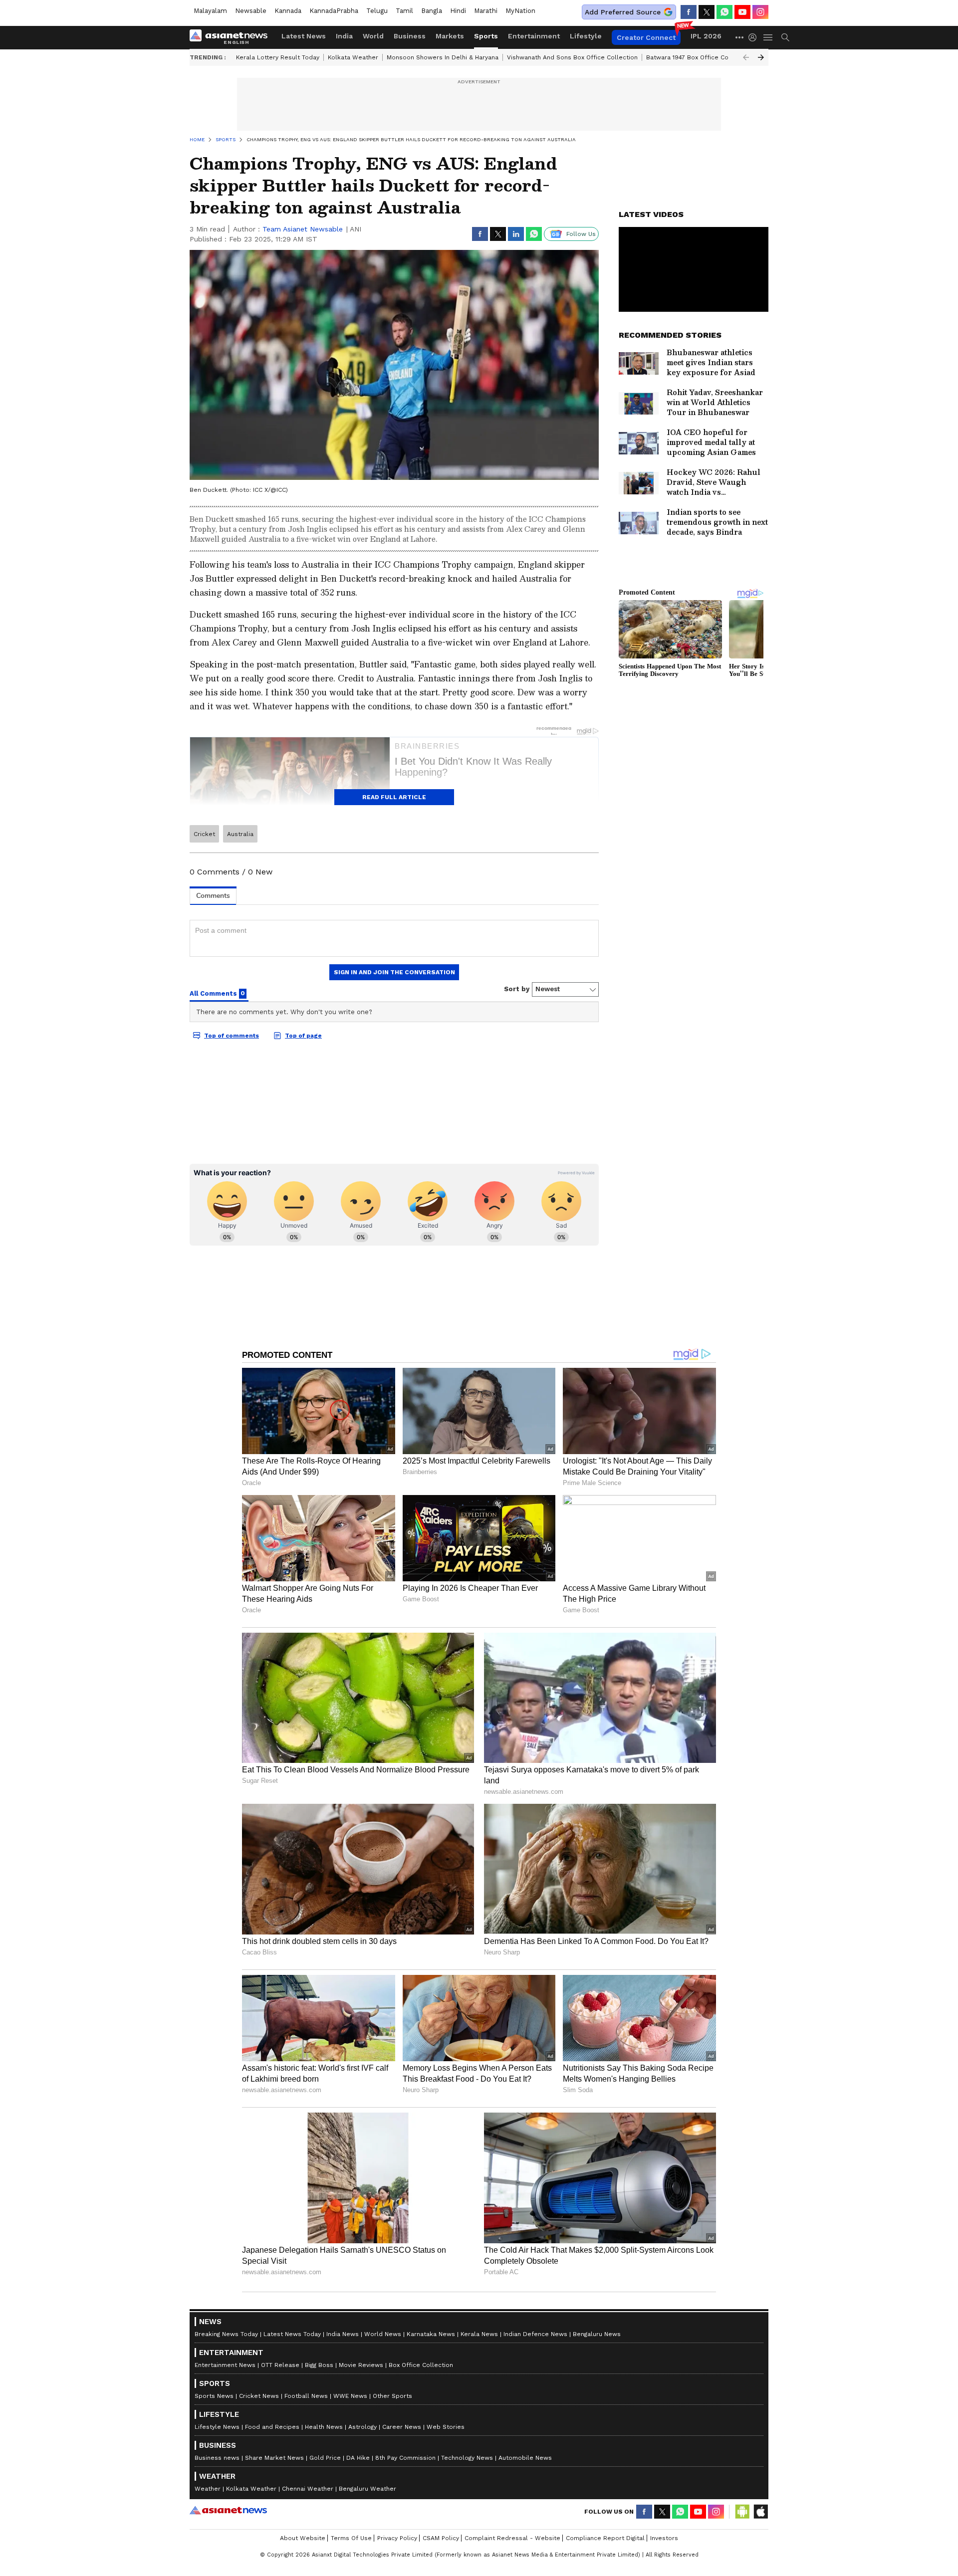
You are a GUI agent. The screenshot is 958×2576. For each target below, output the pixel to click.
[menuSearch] (785, 37)
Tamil (404, 11)
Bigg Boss (319, 2365)
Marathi (486, 11)
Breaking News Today (226, 2334)
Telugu (377, 11)
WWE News (350, 2396)
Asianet (228, 2510)
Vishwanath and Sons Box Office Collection (572, 57)
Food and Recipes (272, 2427)
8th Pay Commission (405, 2458)
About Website (303, 2538)
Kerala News (479, 2334)
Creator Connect (646, 37)
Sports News (214, 2396)
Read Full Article (394, 797)
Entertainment (534, 36)
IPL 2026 (706, 36)
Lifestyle (586, 36)
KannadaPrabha (334, 11)
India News (343, 2334)
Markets (450, 36)
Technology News (467, 2458)
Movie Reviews (361, 2365)
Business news (217, 2458)
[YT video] (742, 12)
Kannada (288, 11)
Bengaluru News (597, 2334)
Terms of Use (351, 2538)
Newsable (251, 11)
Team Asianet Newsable (303, 229)
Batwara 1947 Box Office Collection (699, 57)
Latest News (304, 36)
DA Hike (358, 2458)
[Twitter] (707, 12)
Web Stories (446, 2427)
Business (410, 36)
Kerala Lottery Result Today (278, 57)
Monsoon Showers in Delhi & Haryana (443, 57)
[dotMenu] (740, 37)
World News (383, 2334)
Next (761, 57)
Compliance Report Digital (605, 2538)
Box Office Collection (421, 2365)
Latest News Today (292, 2334)
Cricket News (259, 2396)
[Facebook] (689, 12)
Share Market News (274, 2458)
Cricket (204, 834)
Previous (746, 57)
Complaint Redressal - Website (512, 2538)
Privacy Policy (397, 2538)
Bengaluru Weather (367, 2489)
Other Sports (392, 2396)
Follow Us (581, 234)
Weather (208, 2489)
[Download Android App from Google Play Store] (742, 2512)
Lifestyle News (217, 2427)
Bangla (432, 11)
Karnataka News (431, 2334)
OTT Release (280, 2365)
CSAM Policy (441, 2538)
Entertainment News (225, 2365)
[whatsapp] (724, 12)
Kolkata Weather (353, 57)
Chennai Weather (308, 2489)
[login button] (755, 37)
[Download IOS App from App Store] (760, 2512)
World (373, 36)
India (344, 36)
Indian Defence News (535, 2334)
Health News (324, 2427)
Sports (486, 36)
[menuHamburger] (768, 37)
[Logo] (232, 37)
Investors (664, 2538)
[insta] (760, 12)
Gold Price (325, 2458)
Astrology (362, 2427)
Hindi (458, 11)
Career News (402, 2427)
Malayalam (210, 11)
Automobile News (525, 2458)
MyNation (520, 11)
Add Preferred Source (623, 12)
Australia (240, 834)
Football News (306, 2396)
